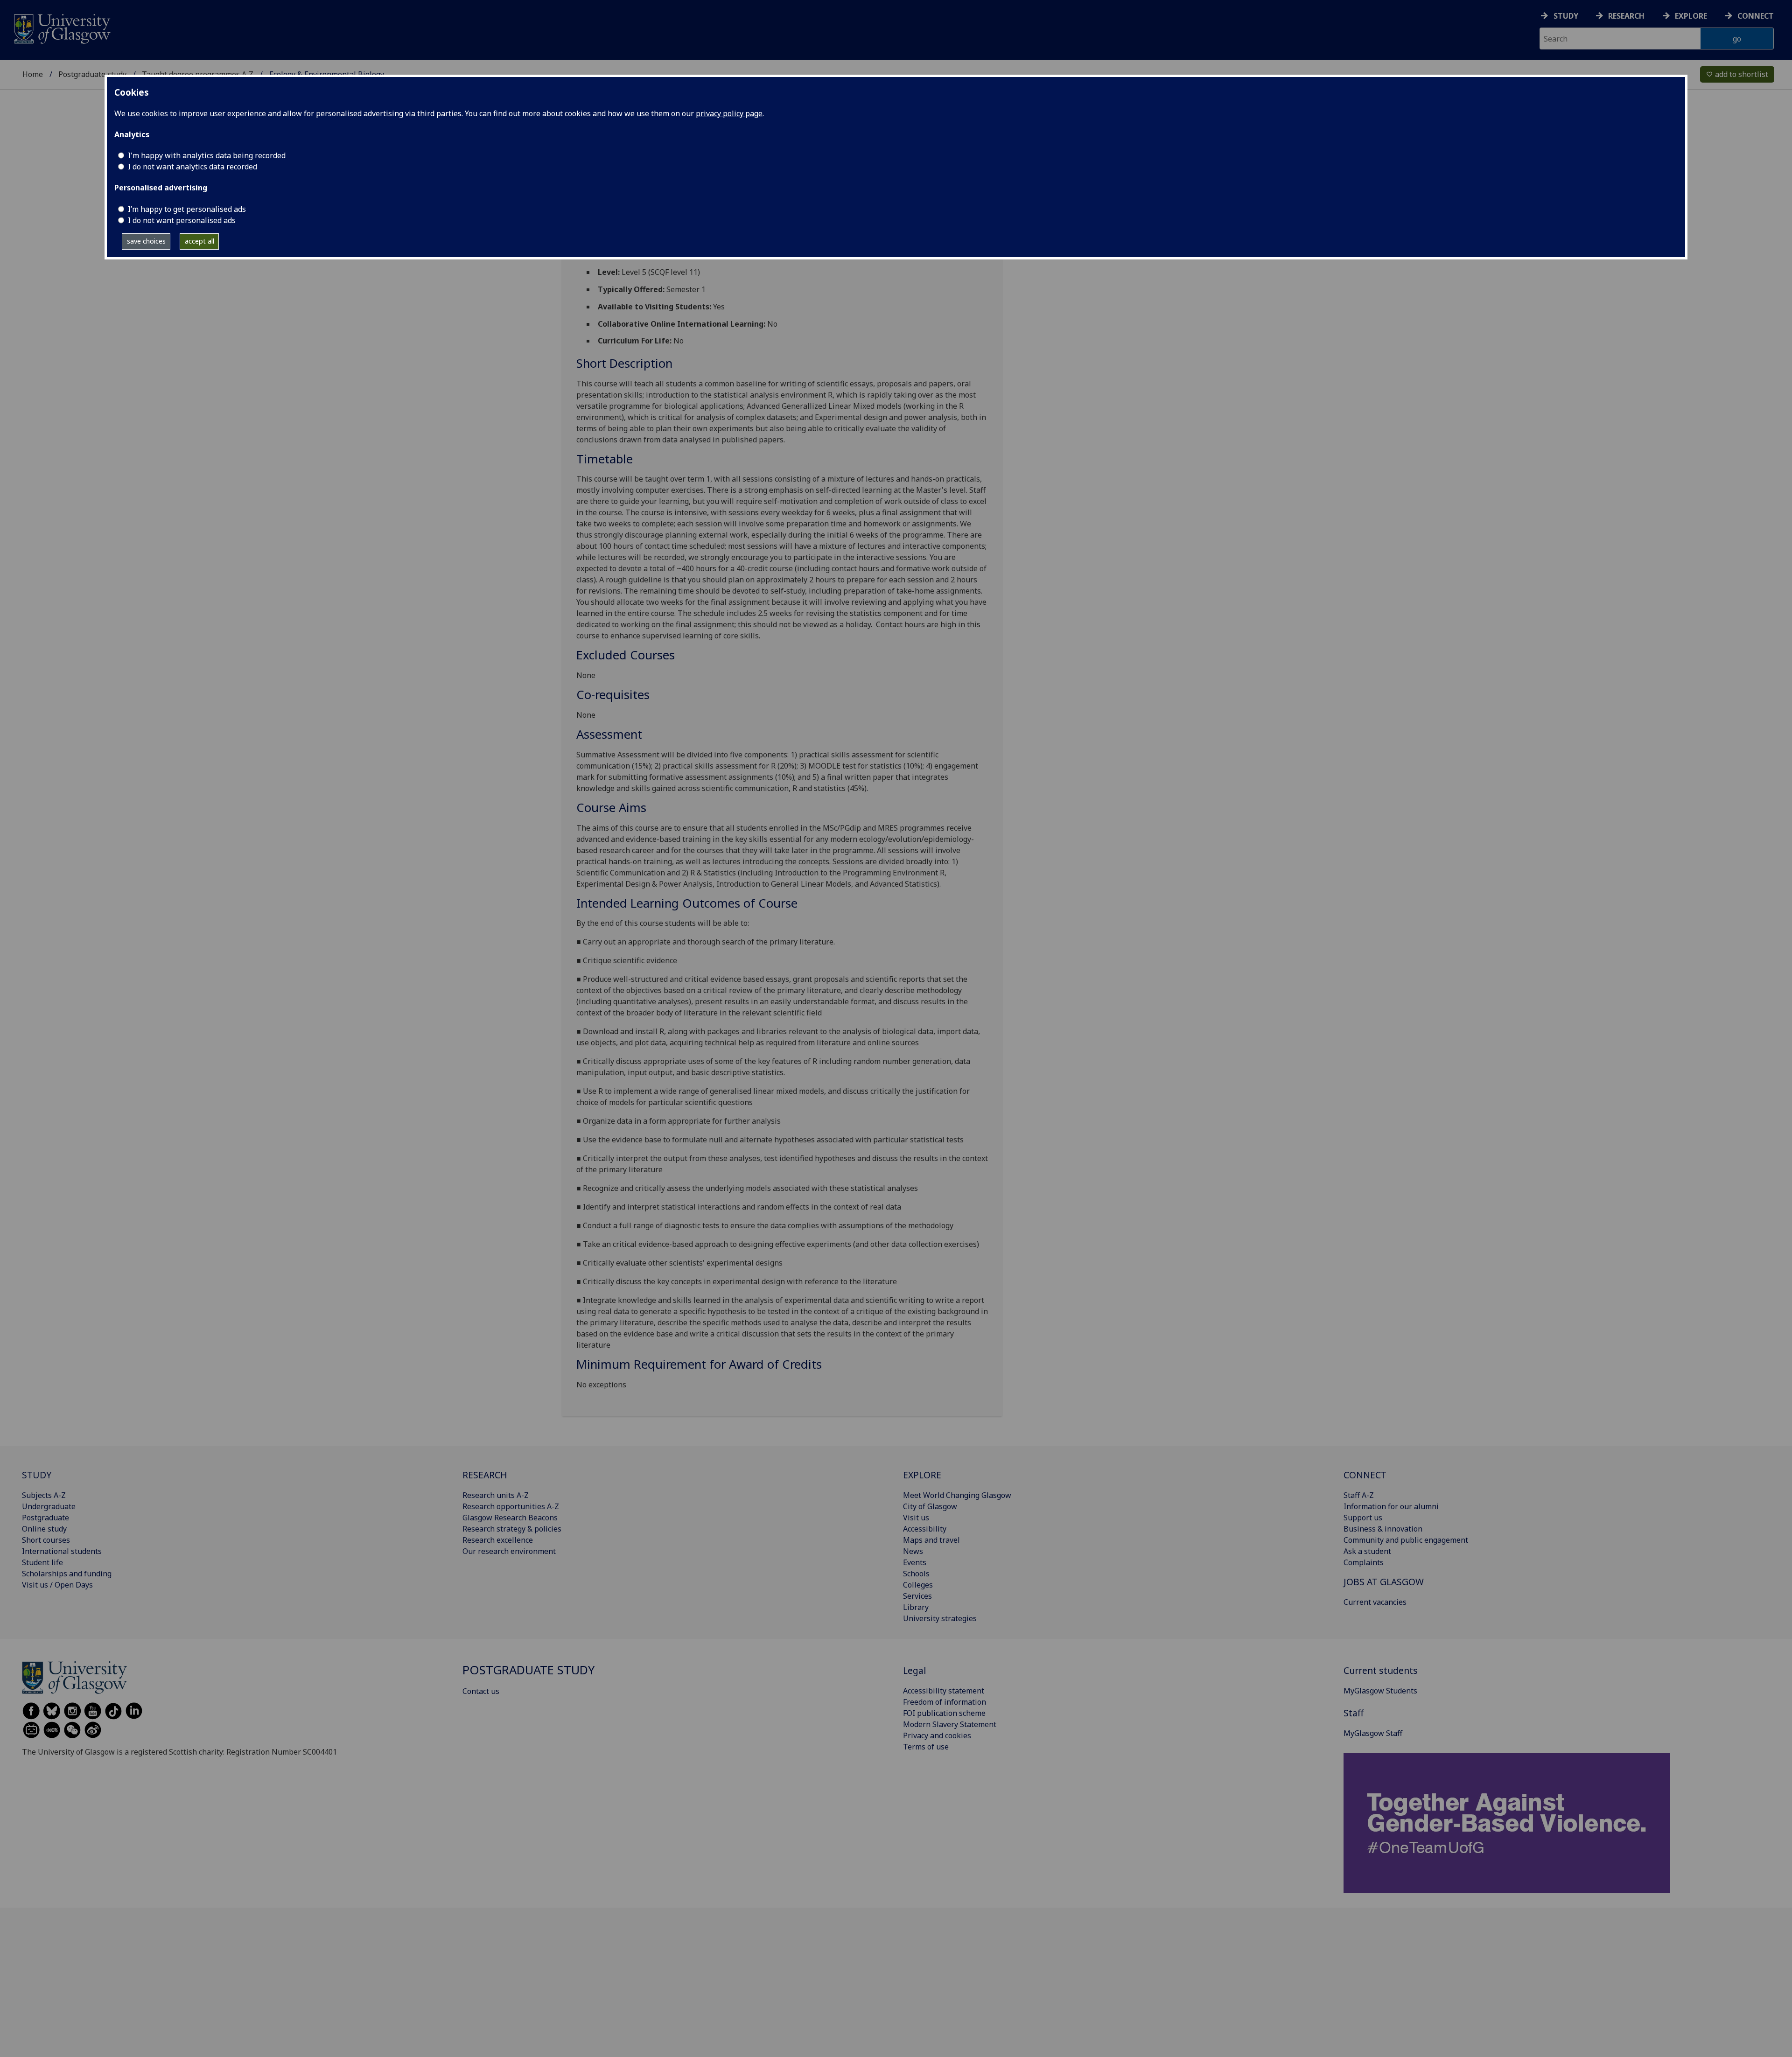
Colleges (918, 1585)
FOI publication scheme (944, 1713)
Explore (1691, 16)
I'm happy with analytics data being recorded (207, 155)
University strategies (940, 1618)
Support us (1363, 1518)
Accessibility (925, 1529)
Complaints (1364, 1562)
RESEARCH (485, 1475)
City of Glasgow (930, 1506)
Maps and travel (931, 1540)
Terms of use (926, 1747)
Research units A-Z (496, 1495)
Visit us (916, 1518)
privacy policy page (729, 113)
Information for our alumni (1391, 1506)
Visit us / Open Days (57, 1585)
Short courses (46, 1540)
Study (1566, 16)
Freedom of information (945, 1702)
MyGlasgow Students (1380, 1691)
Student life (42, 1562)
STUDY (37, 1475)
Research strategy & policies (512, 1529)
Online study (44, 1529)
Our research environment (509, 1551)
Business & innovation (1383, 1529)
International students (62, 1551)
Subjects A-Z (44, 1495)
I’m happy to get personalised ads (187, 209)
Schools (916, 1574)
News (913, 1551)
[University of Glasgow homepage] (61, 28)
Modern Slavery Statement (950, 1724)
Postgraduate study (92, 74)
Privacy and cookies (937, 1735)
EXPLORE (922, 1475)
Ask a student (1367, 1551)
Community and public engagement (1406, 1540)
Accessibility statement (944, 1691)
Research (1626, 16)
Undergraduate (49, 1506)
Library (916, 1607)
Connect (1756, 16)
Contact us (481, 1691)
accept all (199, 241)
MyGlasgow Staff (1373, 1733)
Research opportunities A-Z (511, 1506)
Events (915, 1562)
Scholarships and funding (67, 1574)
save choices (146, 241)
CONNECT (1365, 1475)
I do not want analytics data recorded (192, 167)
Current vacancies (1375, 1602)
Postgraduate (45, 1518)
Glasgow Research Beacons (510, 1518)
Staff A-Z (1359, 1495)
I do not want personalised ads (182, 220)
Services (917, 1596)
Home (33, 74)
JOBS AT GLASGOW (1384, 1582)
